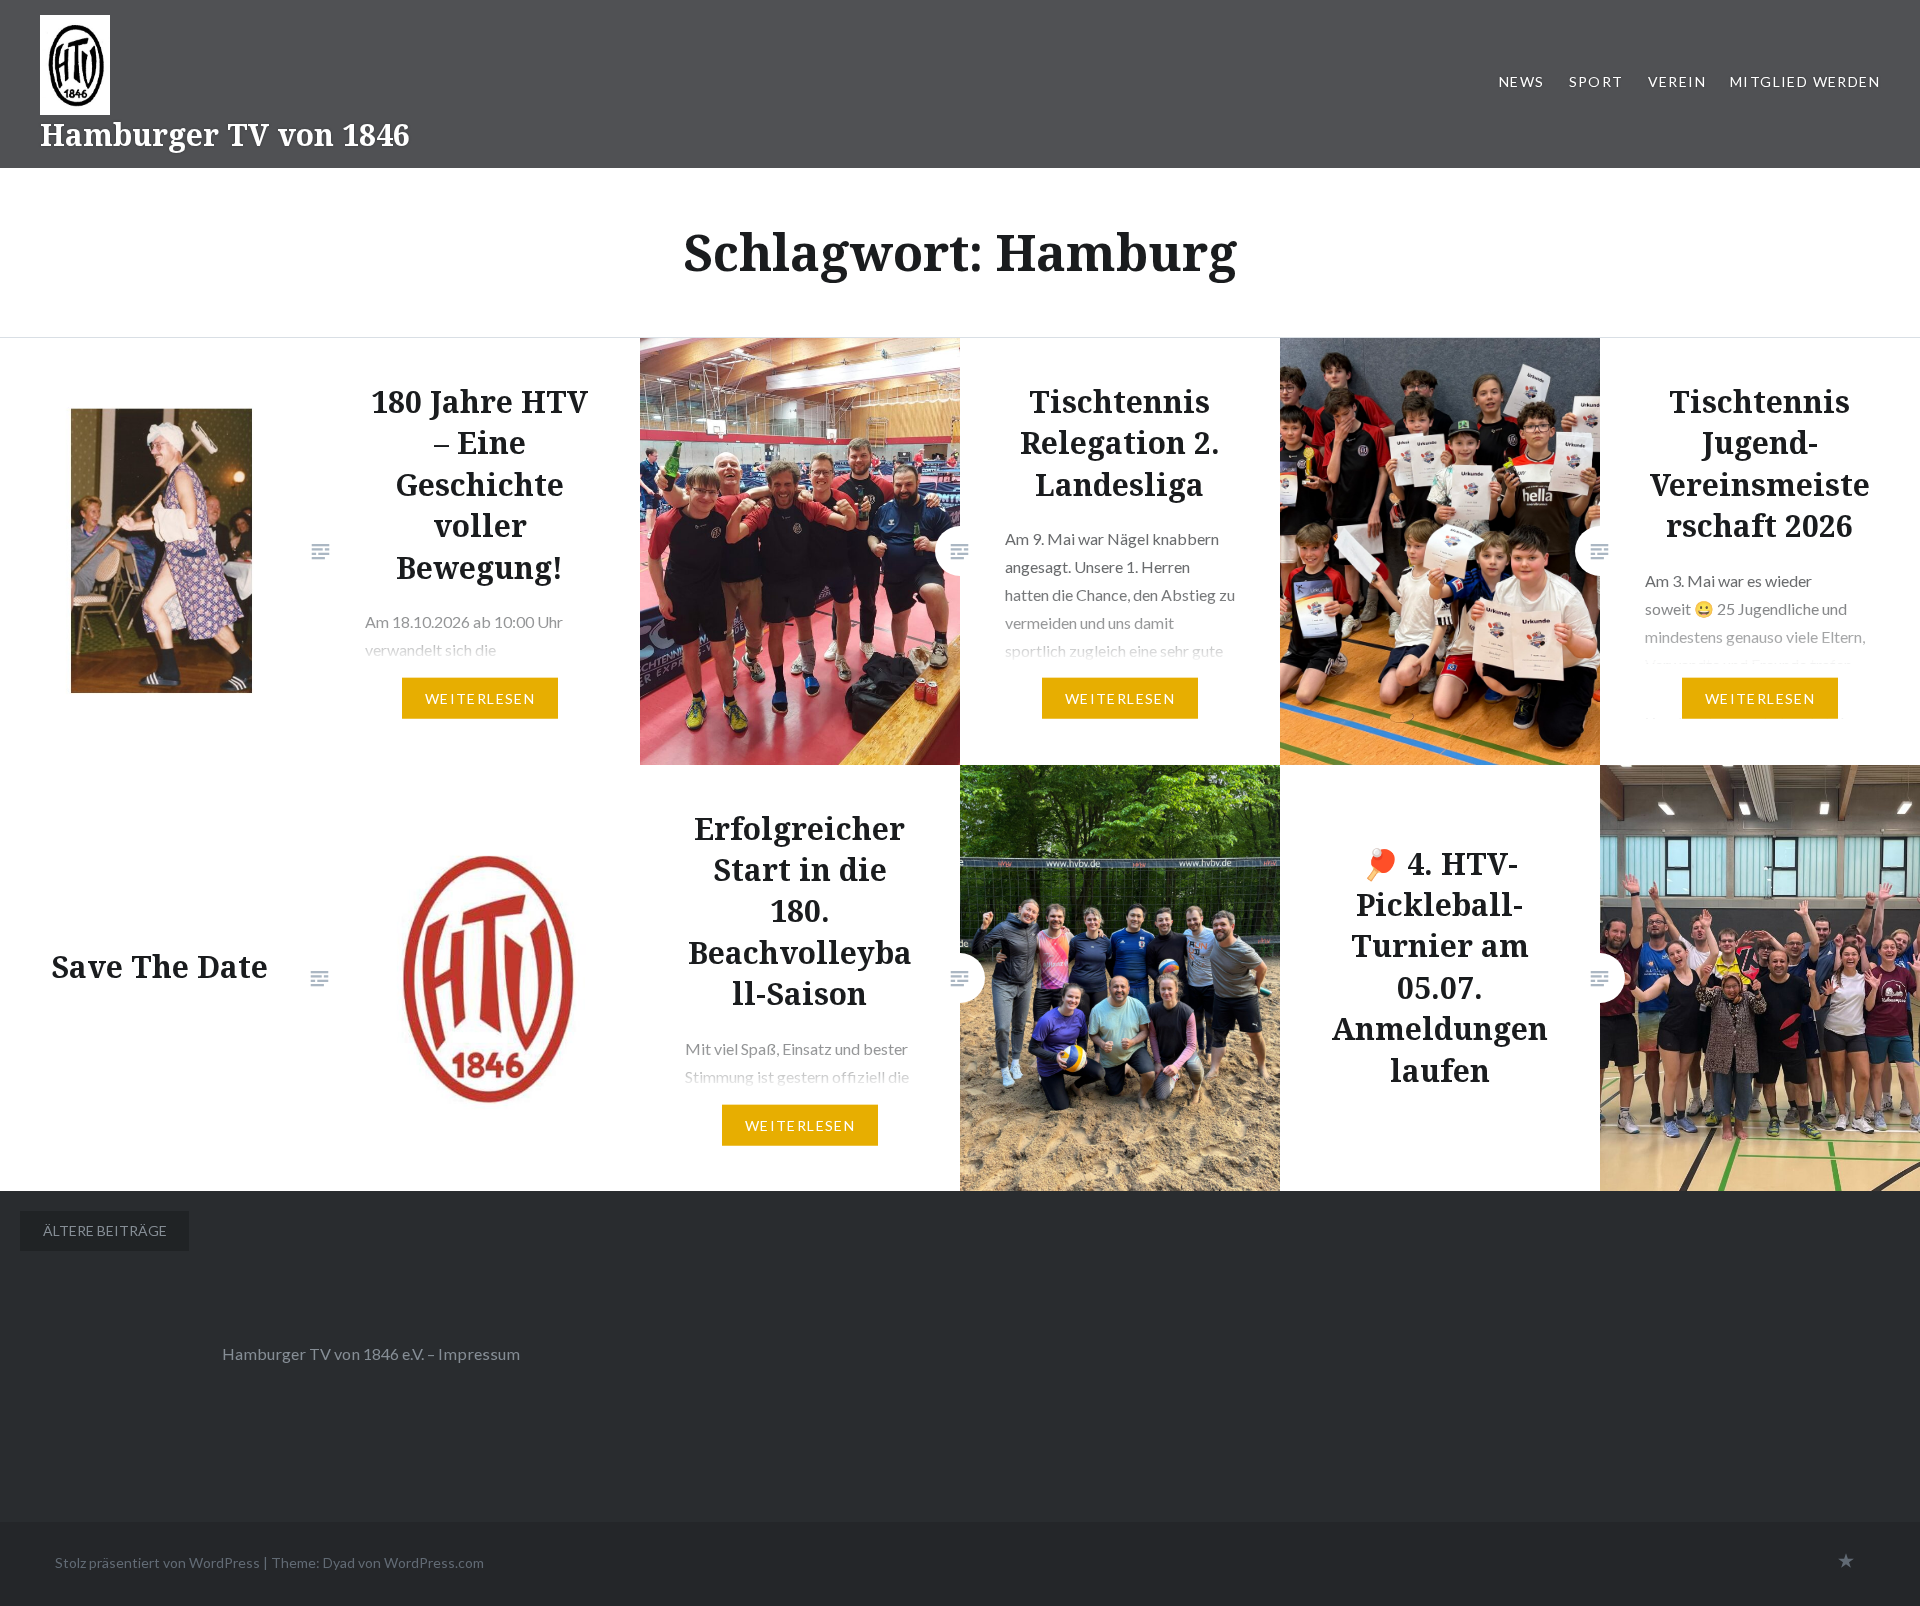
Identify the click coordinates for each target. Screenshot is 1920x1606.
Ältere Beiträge (105, 1230)
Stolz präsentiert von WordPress (157, 1562)
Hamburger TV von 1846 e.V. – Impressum (371, 1353)
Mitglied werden (1805, 81)
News (1522, 81)
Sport (1596, 81)
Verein (1677, 81)
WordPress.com (434, 1562)
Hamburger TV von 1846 (225, 134)
